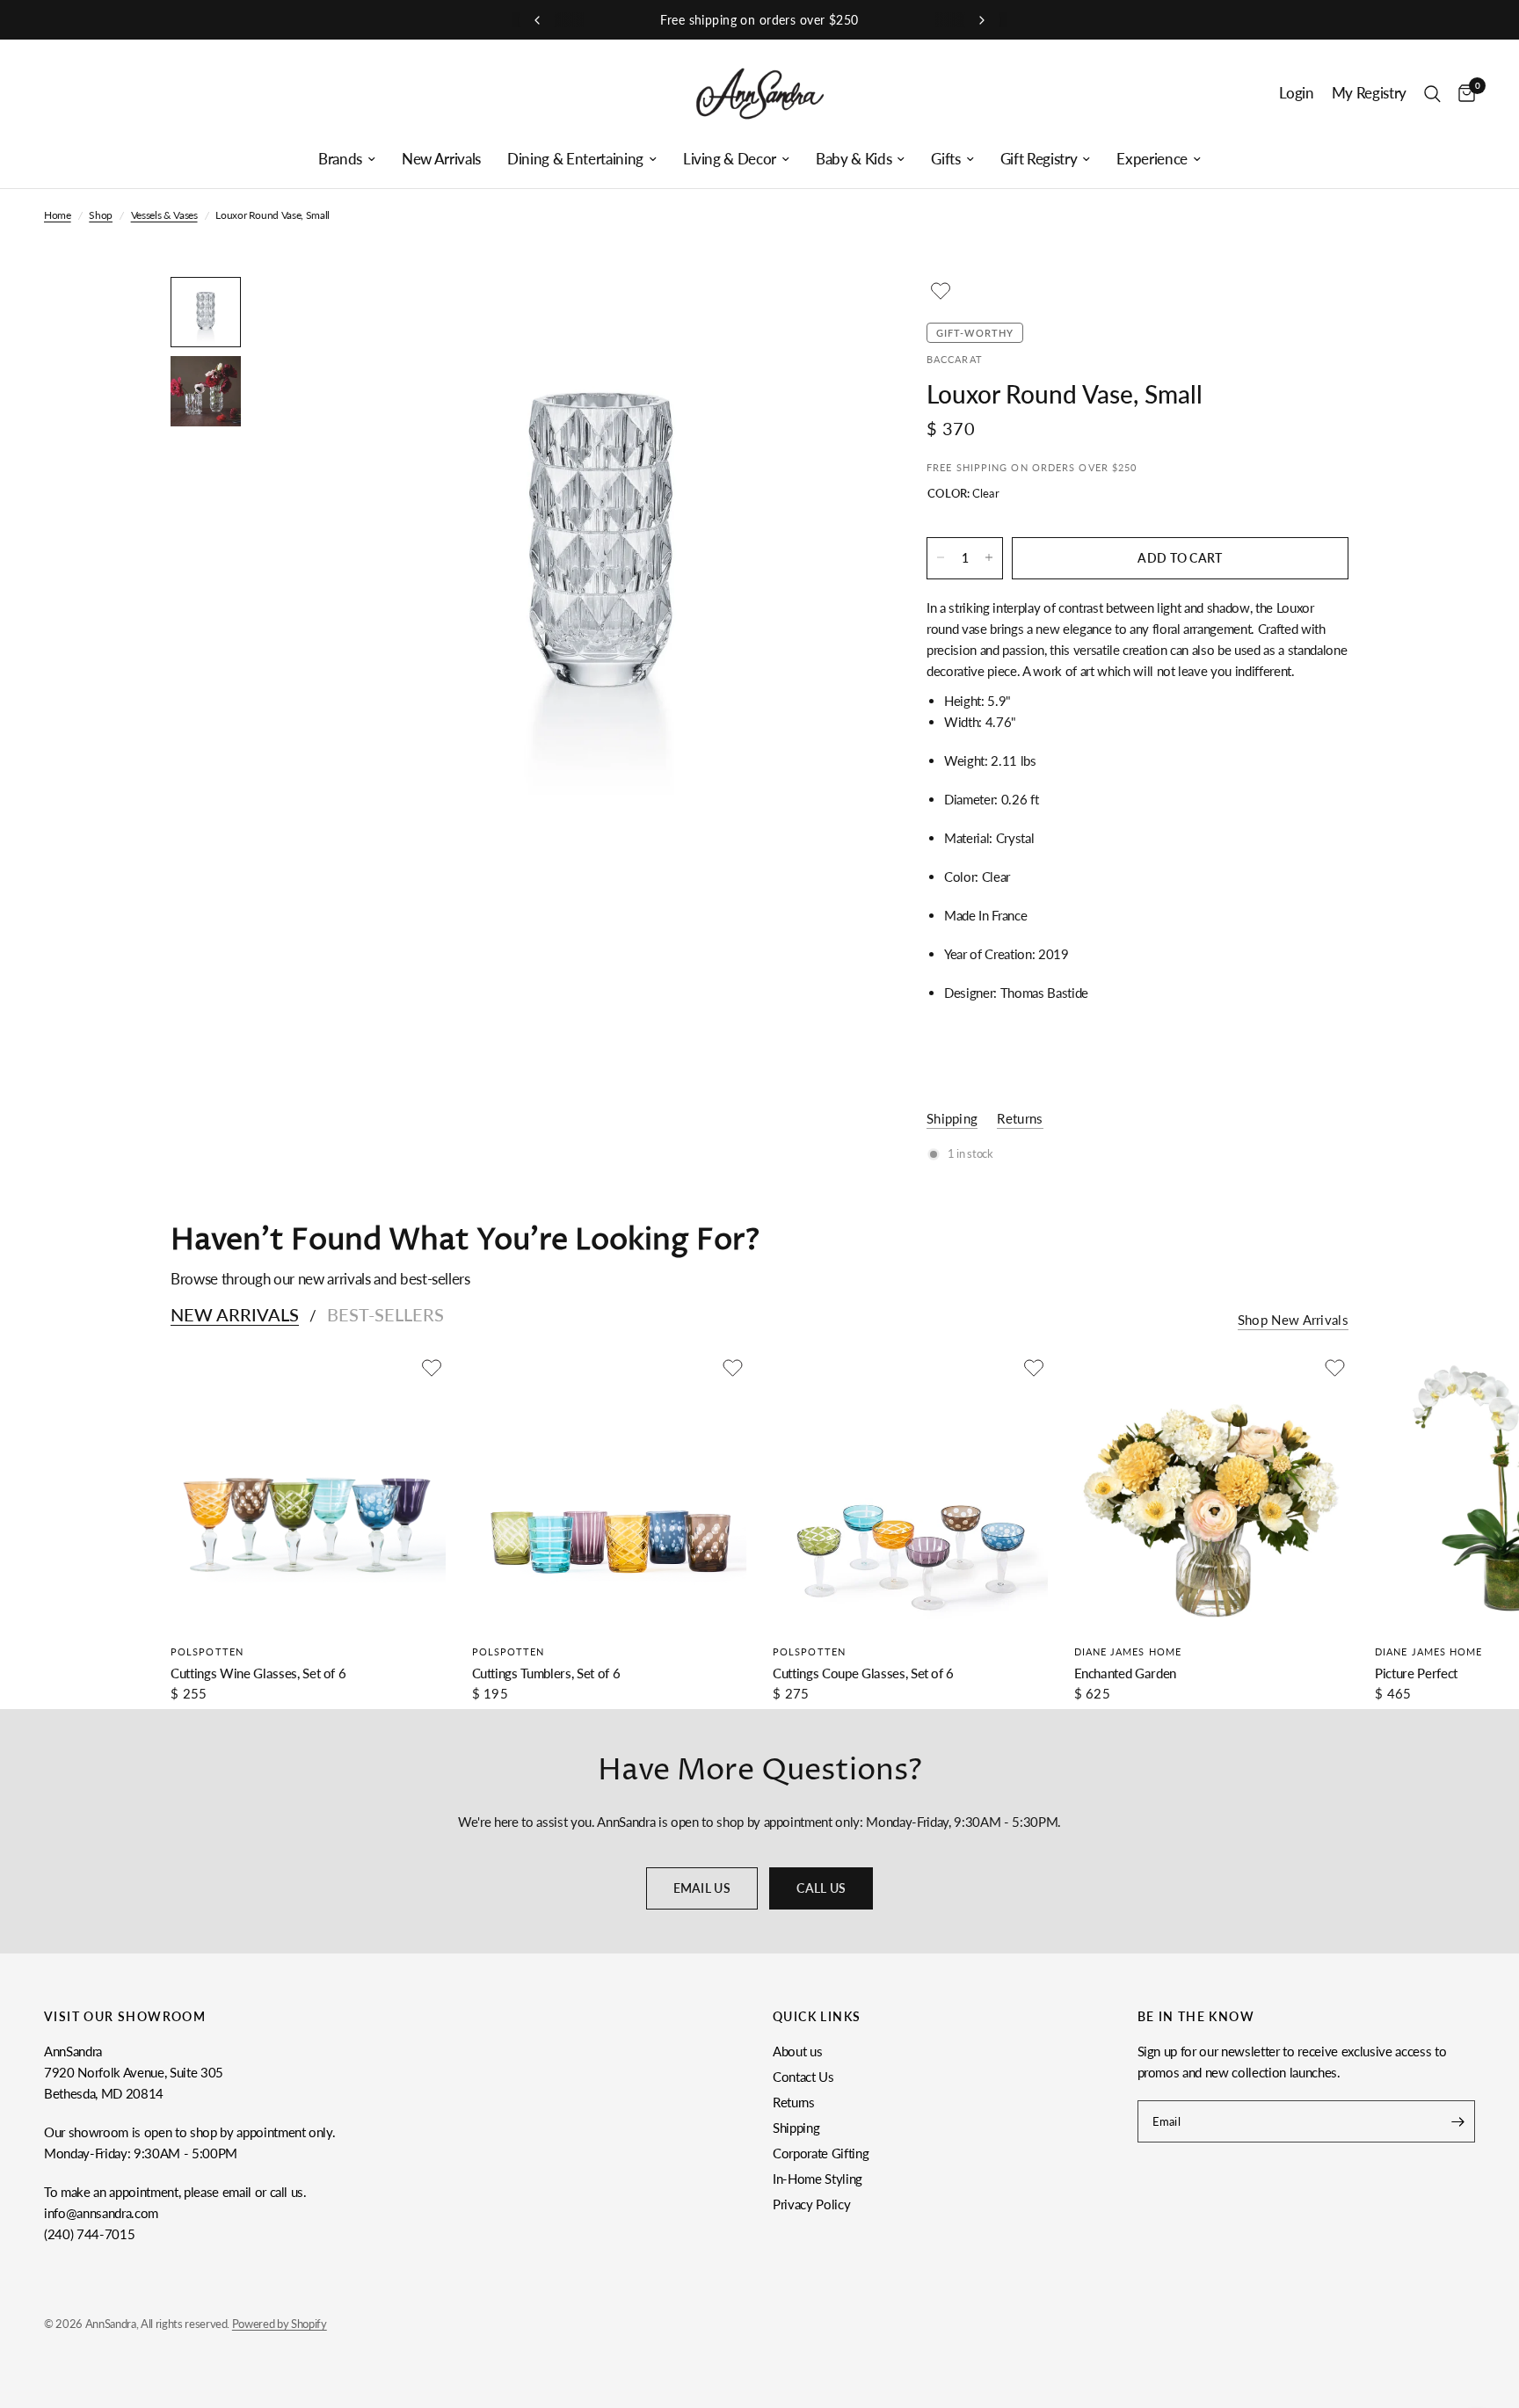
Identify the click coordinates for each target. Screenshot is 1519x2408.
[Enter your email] (1457, 2121)
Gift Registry (1039, 159)
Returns (794, 2102)
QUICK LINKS (817, 2017)
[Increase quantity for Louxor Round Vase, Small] (989, 557)
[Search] (1432, 94)
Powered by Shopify (280, 2324)
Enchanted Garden (1126, 1673)
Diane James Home (1128, 1651)
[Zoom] (837, 314)
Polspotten (207, 1651)
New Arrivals (441, 159)
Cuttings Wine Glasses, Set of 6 (258, 1673)
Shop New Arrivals (1293, 1320)
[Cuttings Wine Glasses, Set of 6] (308, 1491)
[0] (1462, 94)
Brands (340, 159)
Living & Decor (730, 159)
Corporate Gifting (821, 2153)
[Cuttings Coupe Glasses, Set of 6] (910, 1491)
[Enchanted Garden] (1212, 1491)
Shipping (796, 2128)
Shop (101, 215)
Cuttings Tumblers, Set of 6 (546, 1673)
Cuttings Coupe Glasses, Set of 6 (863, 1673)
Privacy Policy (811, 2204)
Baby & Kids (854, 159)
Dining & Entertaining (575, 159)
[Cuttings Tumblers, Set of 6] (610, 1491)
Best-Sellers (385, 1314)
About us (797, 2051)
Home (58, 215)
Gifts (945, 159)
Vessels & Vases (164, 215)
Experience (1152, 159)
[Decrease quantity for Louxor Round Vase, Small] (941, 557)
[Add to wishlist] (941, 291)
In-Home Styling (818, 2179)
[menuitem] (347, 159)
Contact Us (803, 2077)
